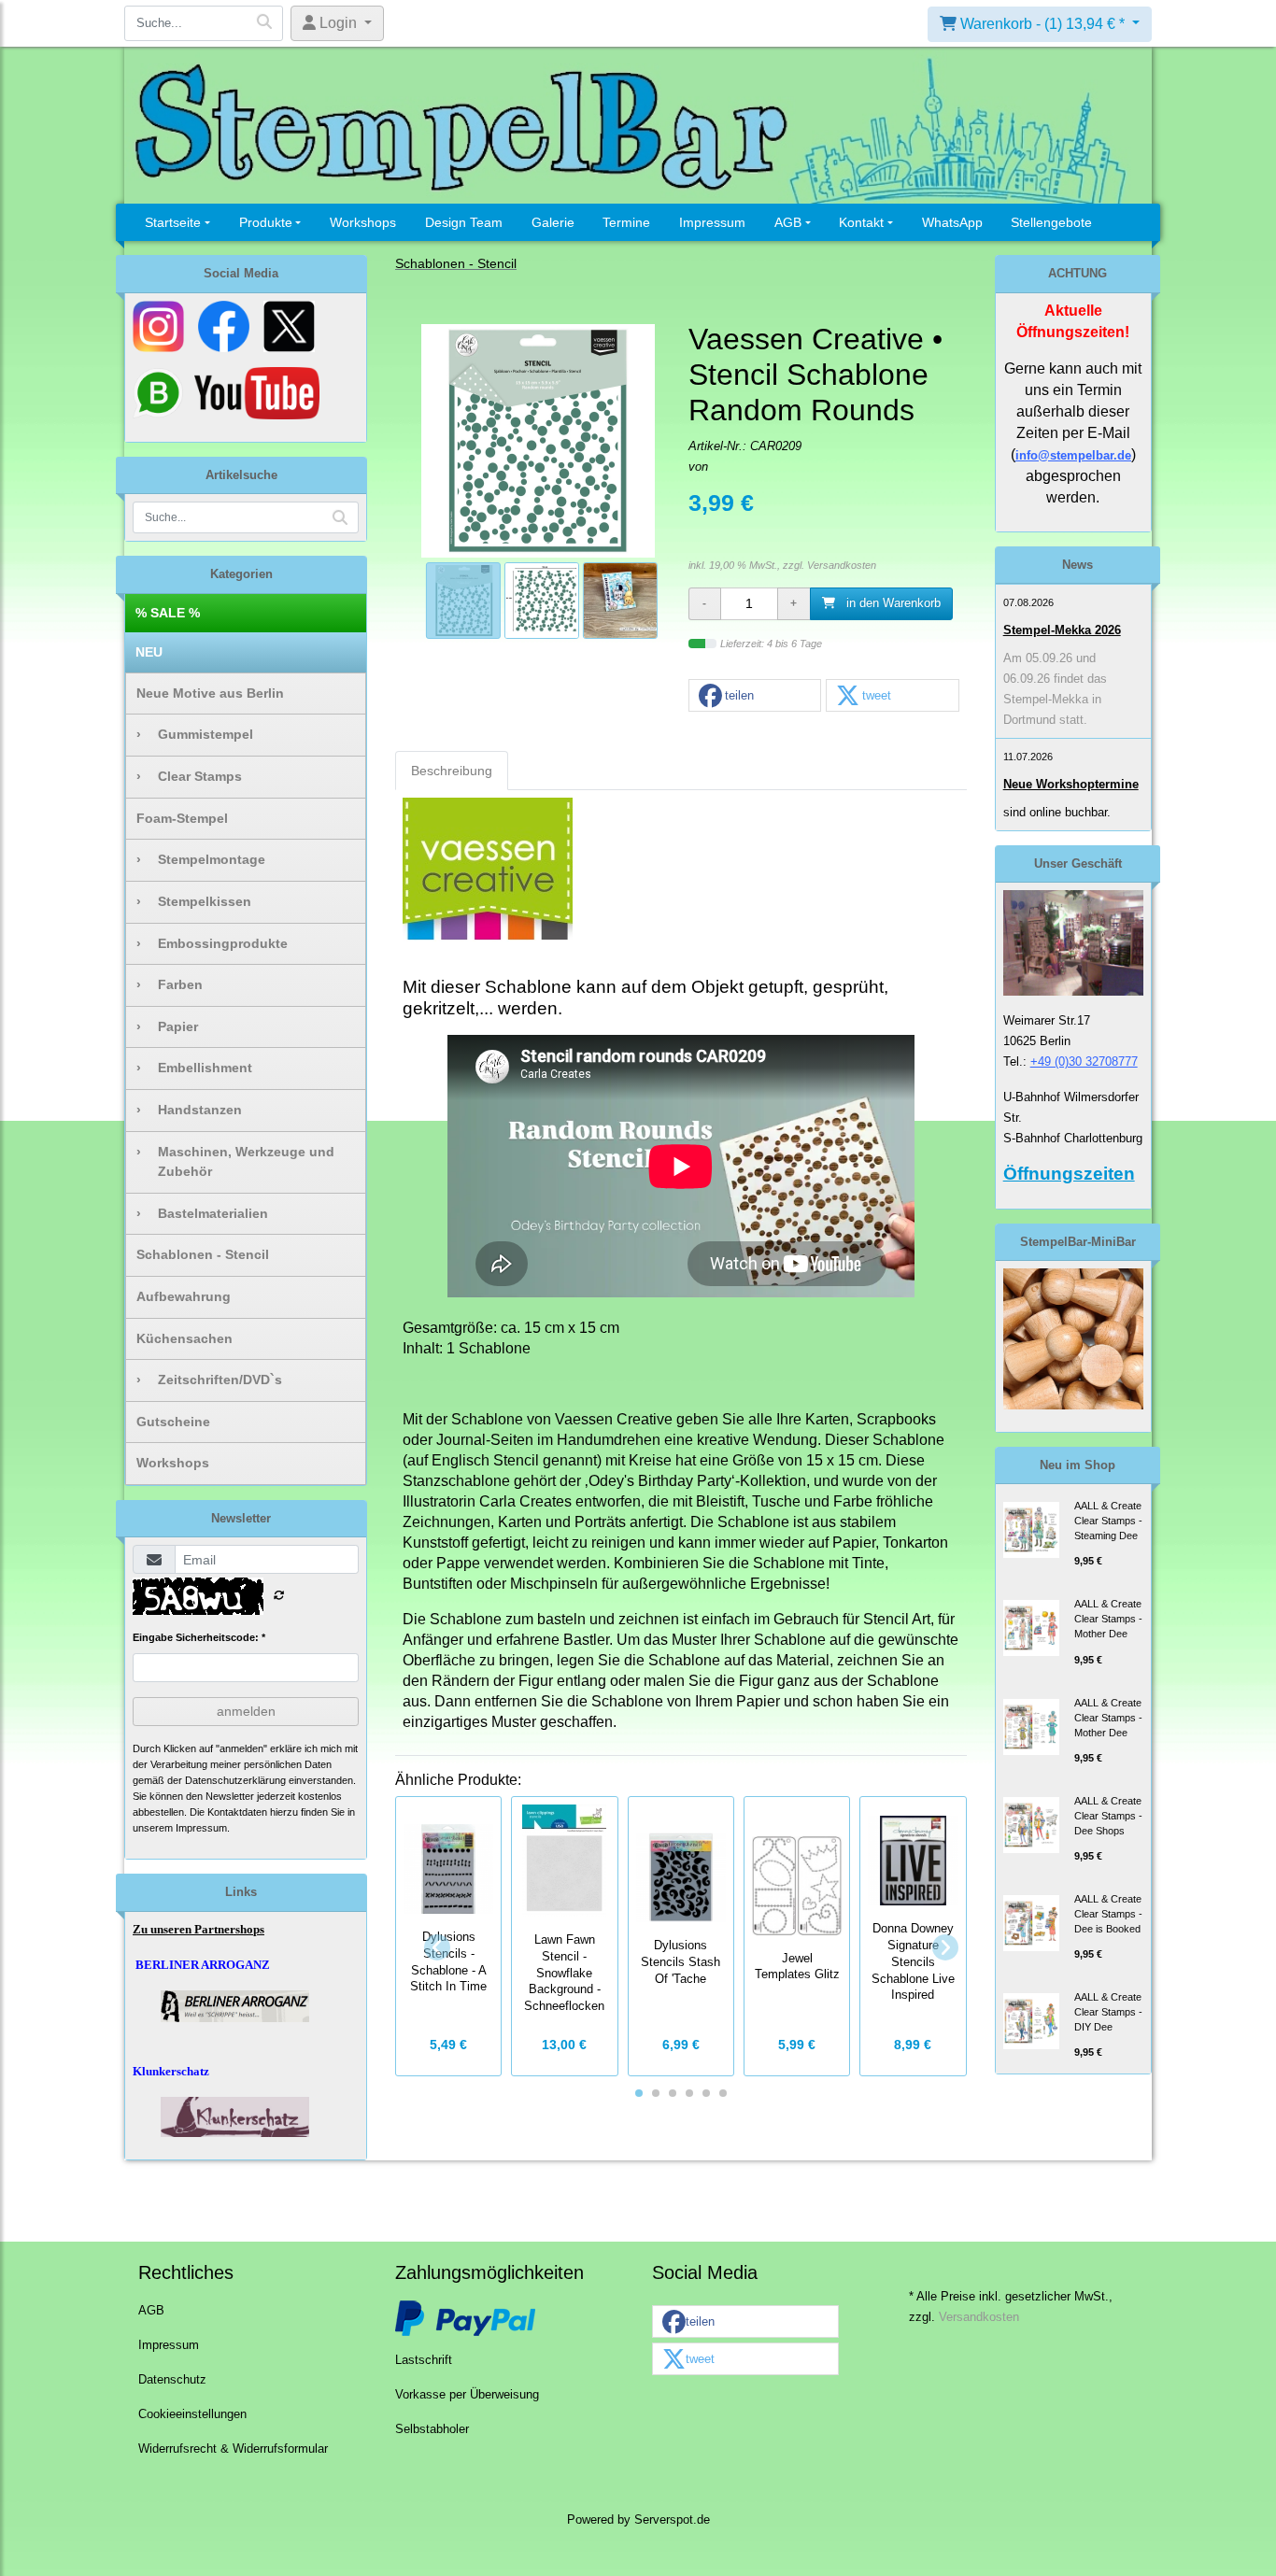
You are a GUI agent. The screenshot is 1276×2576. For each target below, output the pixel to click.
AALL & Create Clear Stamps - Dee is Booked (1108, 1914)
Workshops (363, 222)
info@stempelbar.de (1073, 455)
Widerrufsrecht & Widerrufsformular (233, 2449)
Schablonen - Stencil (203, 1254)
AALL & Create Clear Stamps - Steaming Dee (1108, 1521)
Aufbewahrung (184, 1296)
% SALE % (168, 613)
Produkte (266, 222)
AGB (788, 222)
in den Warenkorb (892, 603)
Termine (626, 222)
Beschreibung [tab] (452, 771)
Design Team (464, 222)
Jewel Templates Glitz (797, 1967)
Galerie (553, 222)
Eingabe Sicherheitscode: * (199, 1637)
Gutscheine (173, 1422)
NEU (149, 652)
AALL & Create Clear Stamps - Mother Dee (1108, 1619)
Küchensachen (184, 1338)
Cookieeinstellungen (192, 2414)
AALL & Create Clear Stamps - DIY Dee (1108, 2012)
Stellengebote (1051, 222)
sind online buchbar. (1057, 812)
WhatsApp (952, 222)
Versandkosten (842, 565)
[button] (755, 696)
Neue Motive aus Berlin (210, 693)
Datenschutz (172, 2380)
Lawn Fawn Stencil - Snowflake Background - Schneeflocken (564, 1973)
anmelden (246, 1711)
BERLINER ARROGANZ (203, 1965)
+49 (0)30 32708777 (1084, 1062)
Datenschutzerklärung (235, 1780)
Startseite (173, 222)
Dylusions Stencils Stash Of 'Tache (681, 1962)
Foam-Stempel (182, 818)
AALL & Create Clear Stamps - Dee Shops (1108, 1816)
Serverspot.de (672, 2520)
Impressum (712, 222)
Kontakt (861, 222)
